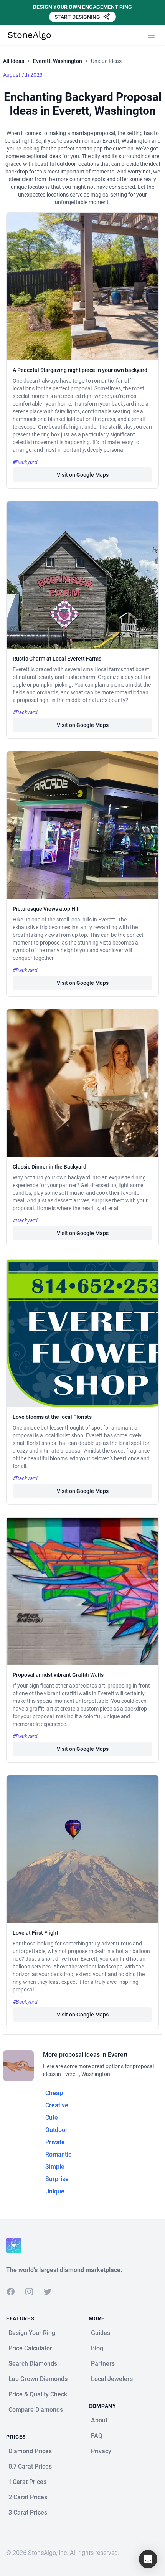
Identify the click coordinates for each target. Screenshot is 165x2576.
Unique (55, 2191)
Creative (57, 2105)
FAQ (97, 2436)
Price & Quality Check (38, 2394)
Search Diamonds (33, 2364)
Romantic (58, 2154)
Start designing (78, 17)
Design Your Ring (32, 2333)
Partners (103, 2364)
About (99, 2420)
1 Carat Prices (27, 2482)
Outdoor (56, 2130)
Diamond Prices (30, 2451)
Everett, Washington (58, 61)
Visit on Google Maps (83, 475)
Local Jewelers (112, 2379)
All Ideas (14, 61)
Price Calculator (30, 2348)
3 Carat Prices (28, 2512)
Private (55, 2142)
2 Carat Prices (28, 2497)
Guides (101, 2333)
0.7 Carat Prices (30, 2466)
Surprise (57, 2179)
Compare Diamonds (36, 2410)
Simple (55, 2167)
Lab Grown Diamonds (38, 2379)
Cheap (54, 2093)
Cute (52, 2118)
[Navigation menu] (151, 35)
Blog (97, 2348)
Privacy (101, 2451)
